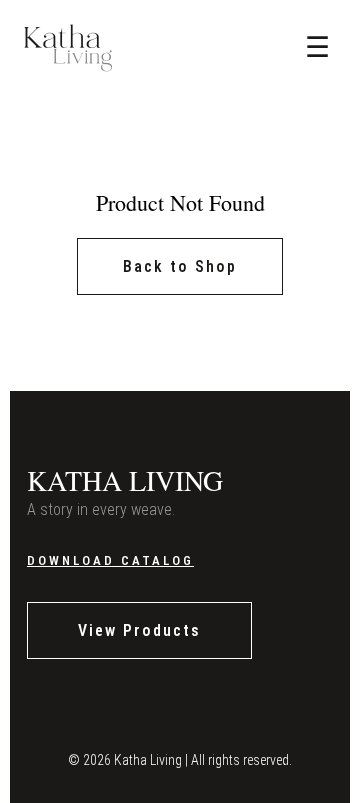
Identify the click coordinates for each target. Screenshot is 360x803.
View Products (139, 630)
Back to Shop (180, 266)
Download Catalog (110, 560)
